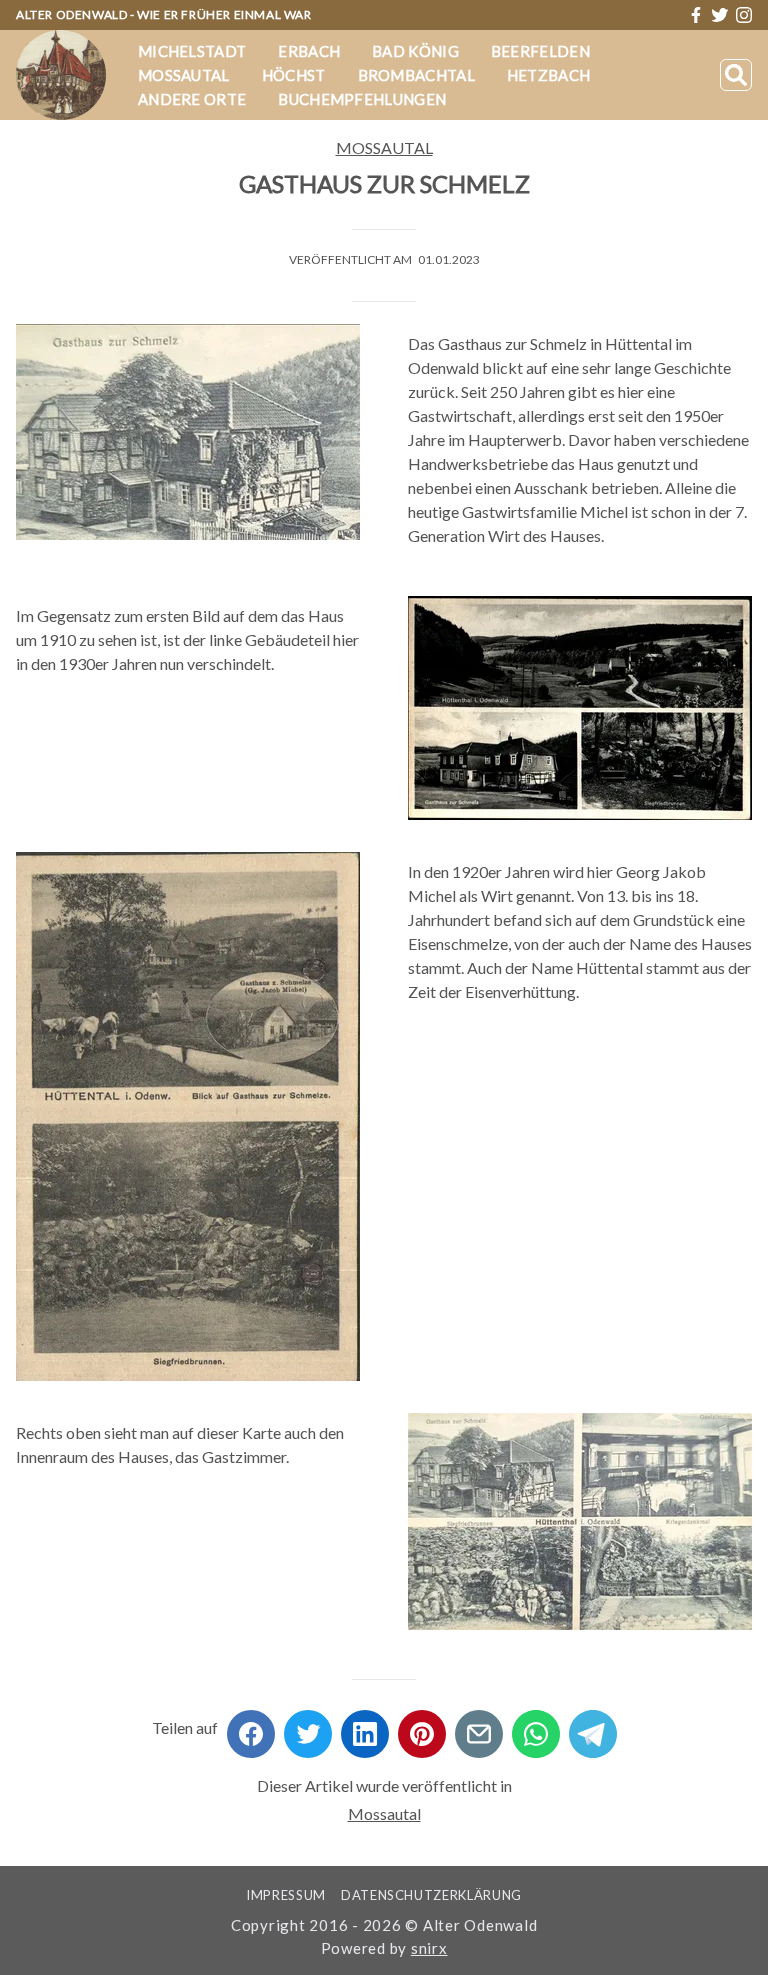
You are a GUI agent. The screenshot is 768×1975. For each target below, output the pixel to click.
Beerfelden (540, 51)
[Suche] (736, 75)
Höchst (294, 75)
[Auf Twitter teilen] (308, 1727)
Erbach (309, 51)
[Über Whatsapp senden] (536, 1727)
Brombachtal (416, 75)
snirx (429, 1948)
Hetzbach (548, 75)
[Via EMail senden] (479, 1727)
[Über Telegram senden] (593, 1727)
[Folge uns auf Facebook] (696, 15)
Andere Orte (192, 99)
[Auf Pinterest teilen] (422, 1727)
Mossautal (184, 75)
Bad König (415, 51)
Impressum (286, 1895)
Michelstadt (192, 51)
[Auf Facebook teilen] (251, 1727)
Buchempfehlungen (362, 99)
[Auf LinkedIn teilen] (365, 1727)
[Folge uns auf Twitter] (720, 15)
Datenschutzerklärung (431, 1895)
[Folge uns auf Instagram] (744, 15)
